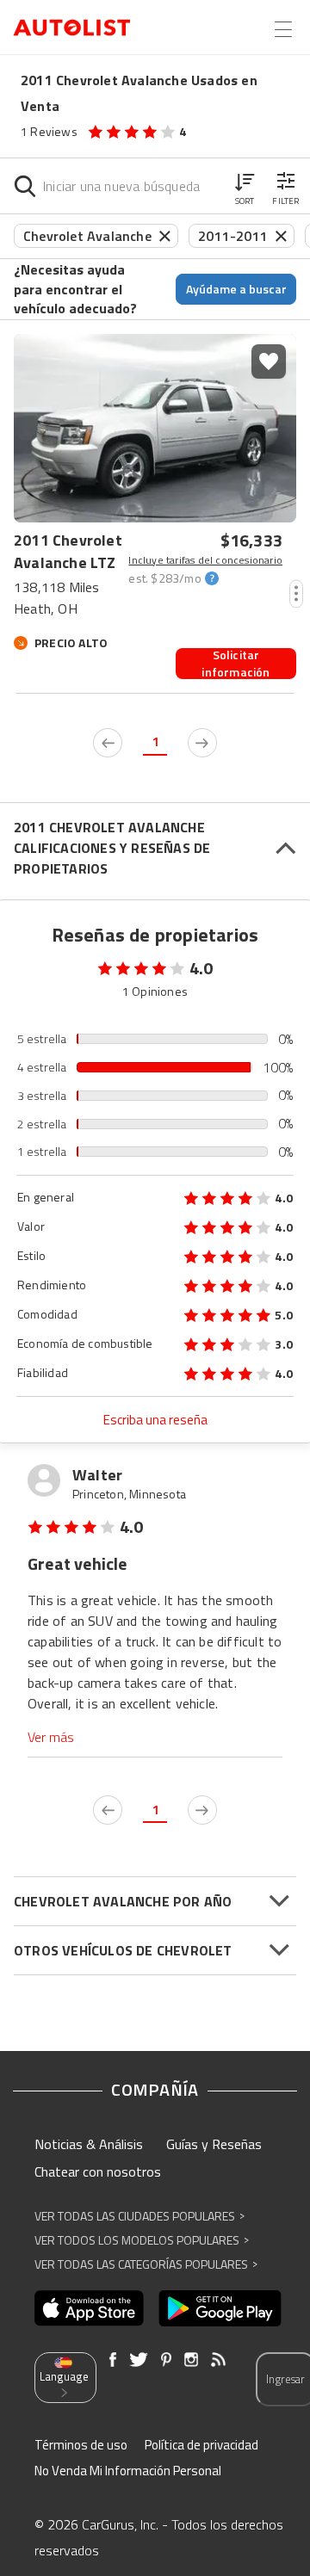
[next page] (202, 743)
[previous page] (108, 743)
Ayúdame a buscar (236, 289)
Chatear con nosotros (98, 2171)
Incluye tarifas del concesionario (205, 560)
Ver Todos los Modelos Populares (142, 2240)
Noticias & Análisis (89, 2144)
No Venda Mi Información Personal (128, 2471)
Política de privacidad (201, 2445)
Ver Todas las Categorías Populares (146, 2264)
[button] (245, 186)
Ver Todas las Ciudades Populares (139, 2216)
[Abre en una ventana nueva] (89, 2308)
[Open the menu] (283, 29)
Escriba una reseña (155, 1420)
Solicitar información (236, 664)
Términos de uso (81, 2445)
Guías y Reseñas (214, 2144)
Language (64, 2376)
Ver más (51, 1737)
